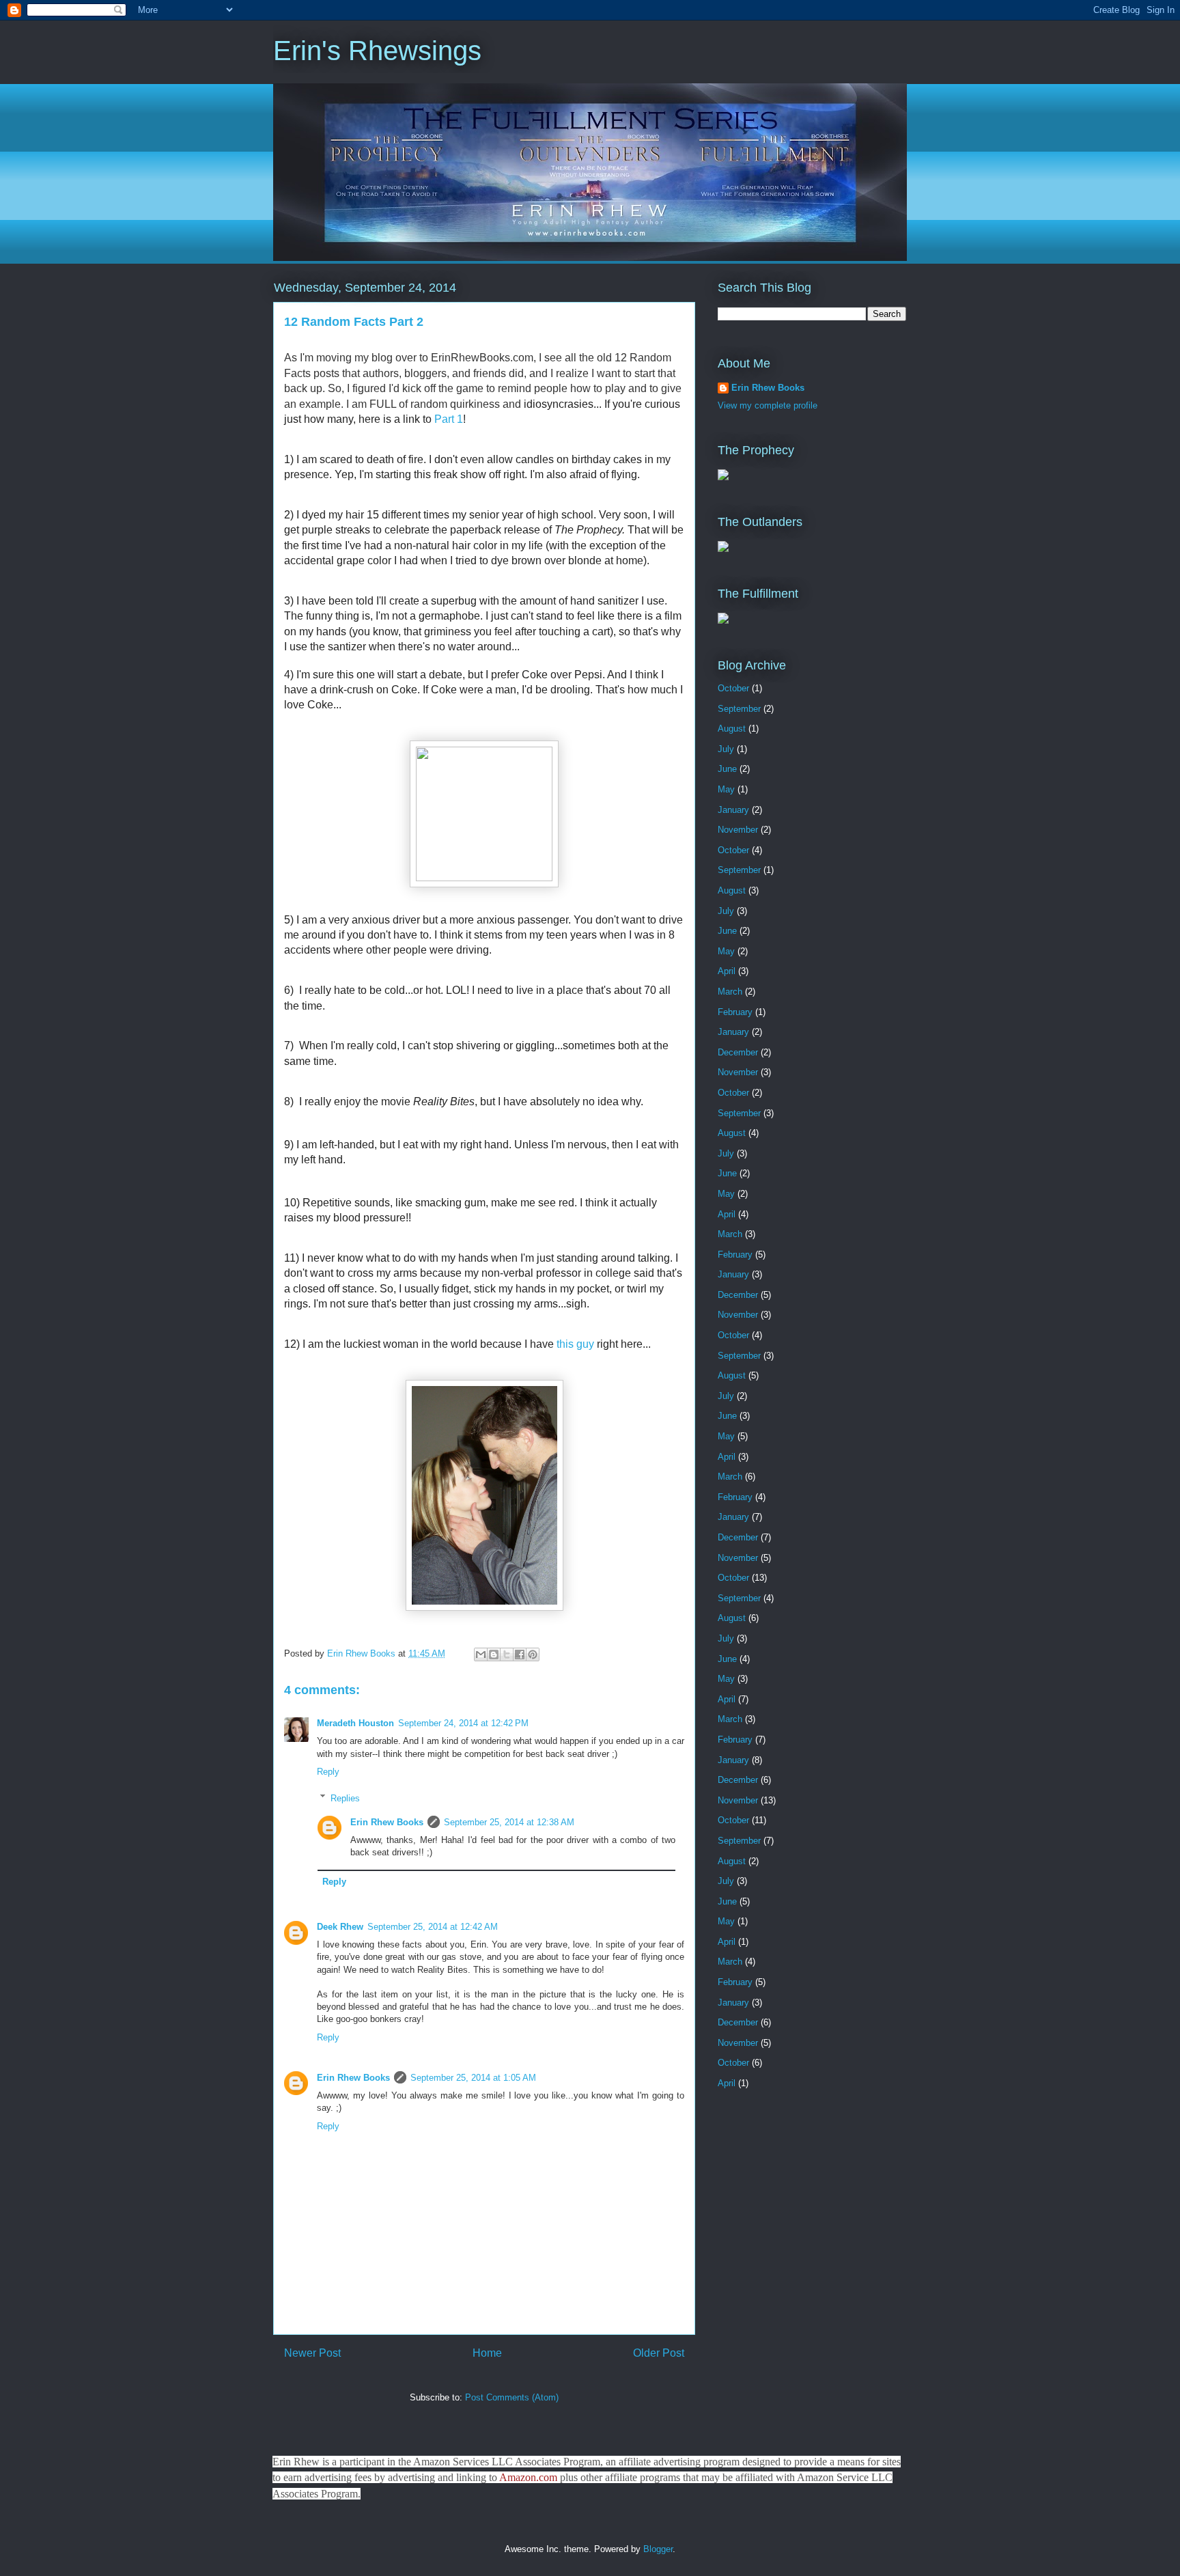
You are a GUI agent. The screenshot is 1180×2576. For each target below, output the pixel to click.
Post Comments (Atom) (512, 2397)
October (733, 688)
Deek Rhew (340, 1927)
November (738, 830)
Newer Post (312, 2353)
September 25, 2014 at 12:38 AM (509, 1822)
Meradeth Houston (355, 1723)
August (732, 729)
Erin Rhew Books (387, 1822)
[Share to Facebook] (520, 1654)
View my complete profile (768, 405)
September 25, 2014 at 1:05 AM (473, 2078)
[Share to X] (507, 1654)
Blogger (658, 2549)
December (738, 1052)
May (726, 789)
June (727, 769)
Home (487, 2353)
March (730, 992)
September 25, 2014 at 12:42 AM (433, 1927)
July (726, 749)
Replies (345, 1798)
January (733, 810)
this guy (575, 1344)
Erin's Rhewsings (377, 51)
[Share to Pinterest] (533, 1654)
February (735, 1012)
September (739, 709)
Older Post (659, 2353)
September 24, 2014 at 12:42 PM (463, 1723)
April (727, 971)
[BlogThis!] (494, 1654)
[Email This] (481, 1654)
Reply (328, 1772)
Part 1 (449, 419)
